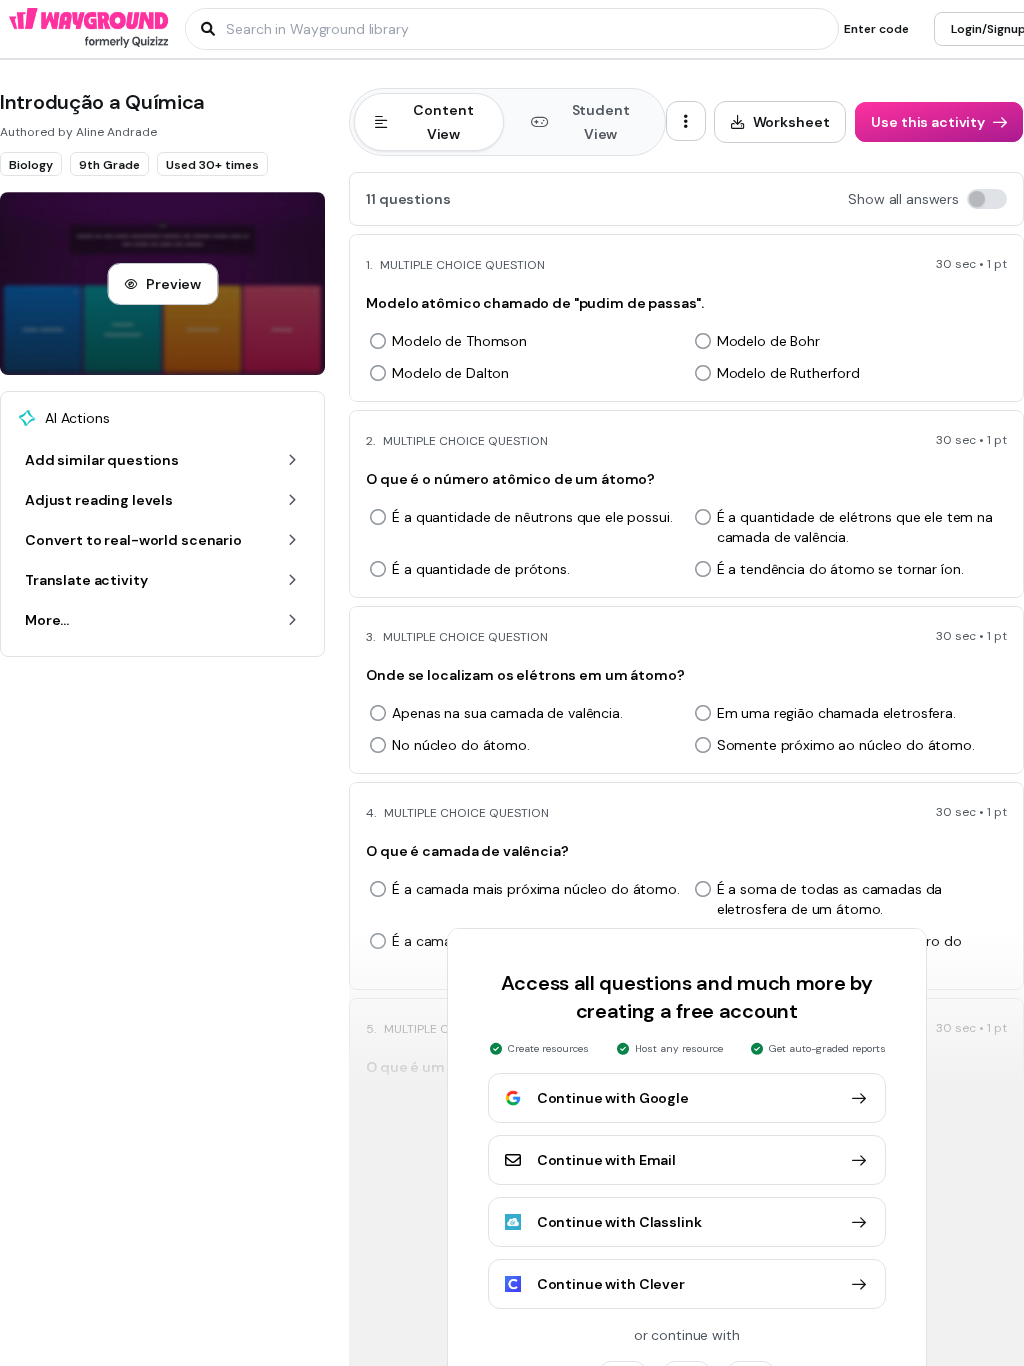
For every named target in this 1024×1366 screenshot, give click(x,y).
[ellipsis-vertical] (686, 121)
